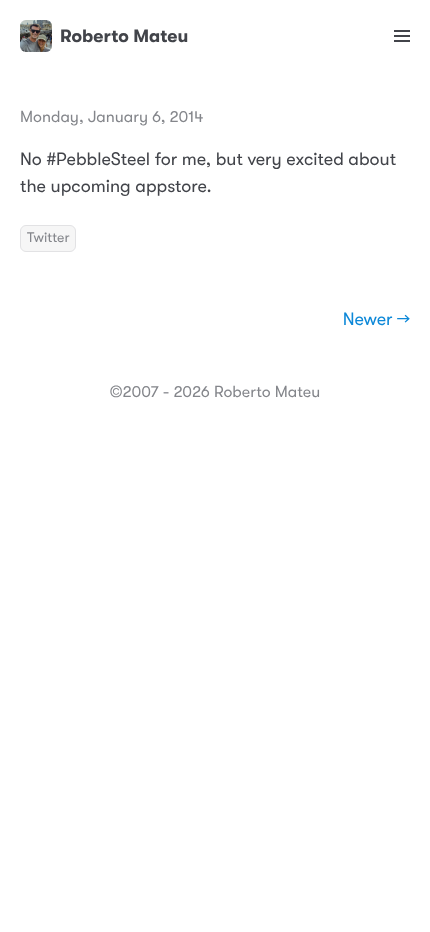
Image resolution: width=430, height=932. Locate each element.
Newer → (376, 320)
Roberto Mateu (124, 36)
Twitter (48, 238)
